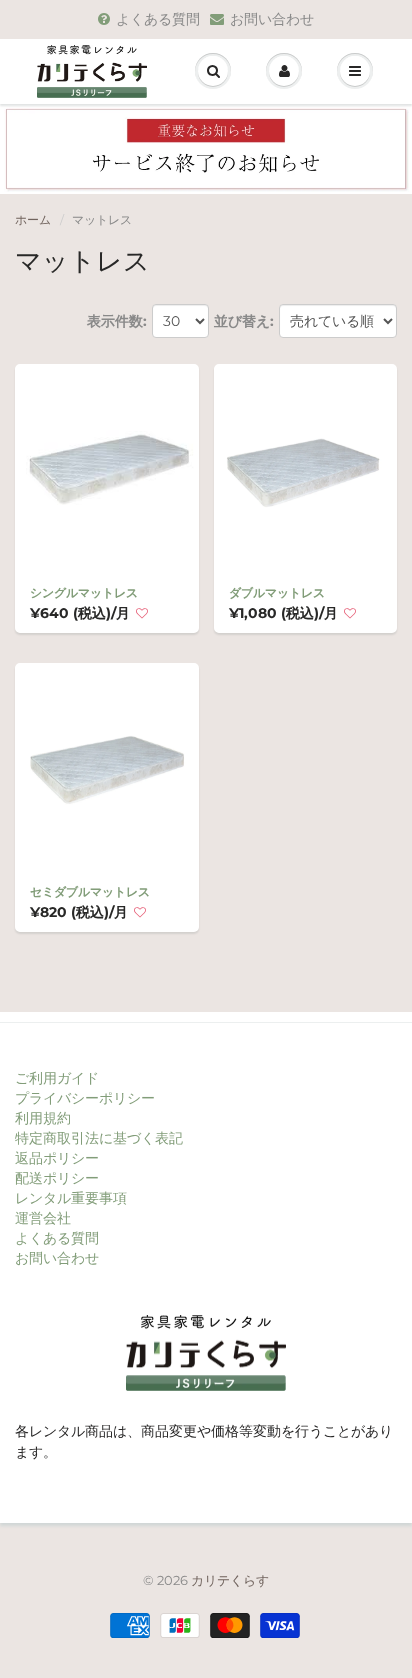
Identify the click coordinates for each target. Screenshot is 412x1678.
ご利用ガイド (57, 1078)
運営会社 (43, 1218)
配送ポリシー (57, 1178)
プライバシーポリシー (85, 1098)
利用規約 (43, 1118)
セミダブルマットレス (90, 891)
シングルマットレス (84, 592)
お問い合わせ (272, 19)
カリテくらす (230, 1580)
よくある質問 (158, 19)
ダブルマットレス (277, 592)
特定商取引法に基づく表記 (99, 1138)
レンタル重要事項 (71, 1198)
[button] (142, 614)
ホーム (33, 219)
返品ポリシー (57, 1158)
